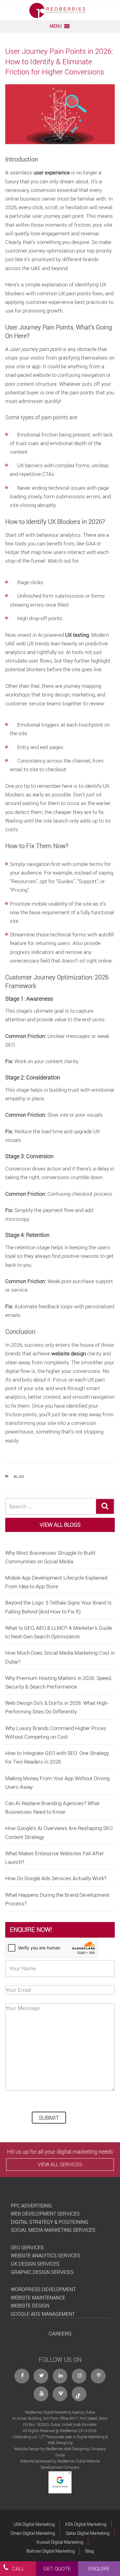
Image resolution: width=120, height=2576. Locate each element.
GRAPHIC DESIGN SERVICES (42, 2272)
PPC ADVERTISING (31, 2206)
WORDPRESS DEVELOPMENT (43, 2289)
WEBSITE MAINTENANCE (38, 2298)
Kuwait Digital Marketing (60, 2542)
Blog (19, 1476)
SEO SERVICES (27, 2247)
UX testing (77, 635)
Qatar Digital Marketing (88, 2533)
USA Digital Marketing (34, 2524)
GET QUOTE (57, 2568)
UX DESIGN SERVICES (35, 2264)
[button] (56, 26)
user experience (52, 172)
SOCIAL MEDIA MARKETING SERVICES (53, 2230)
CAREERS (60, 2333)
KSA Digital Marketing (86, 2524)
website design (69, 1353)
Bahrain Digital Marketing (51, 2551)
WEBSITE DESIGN (30, 2306)
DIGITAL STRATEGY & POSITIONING (50, 2222)
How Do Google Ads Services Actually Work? (56, 1878)
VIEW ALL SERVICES (60, 2164)
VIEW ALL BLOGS (60, 1525)
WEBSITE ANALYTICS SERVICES (46, 2255)
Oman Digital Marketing (33, 2533)
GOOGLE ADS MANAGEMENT (43, 2314)
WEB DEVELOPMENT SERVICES (45, 2214)
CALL (18, 2568)
